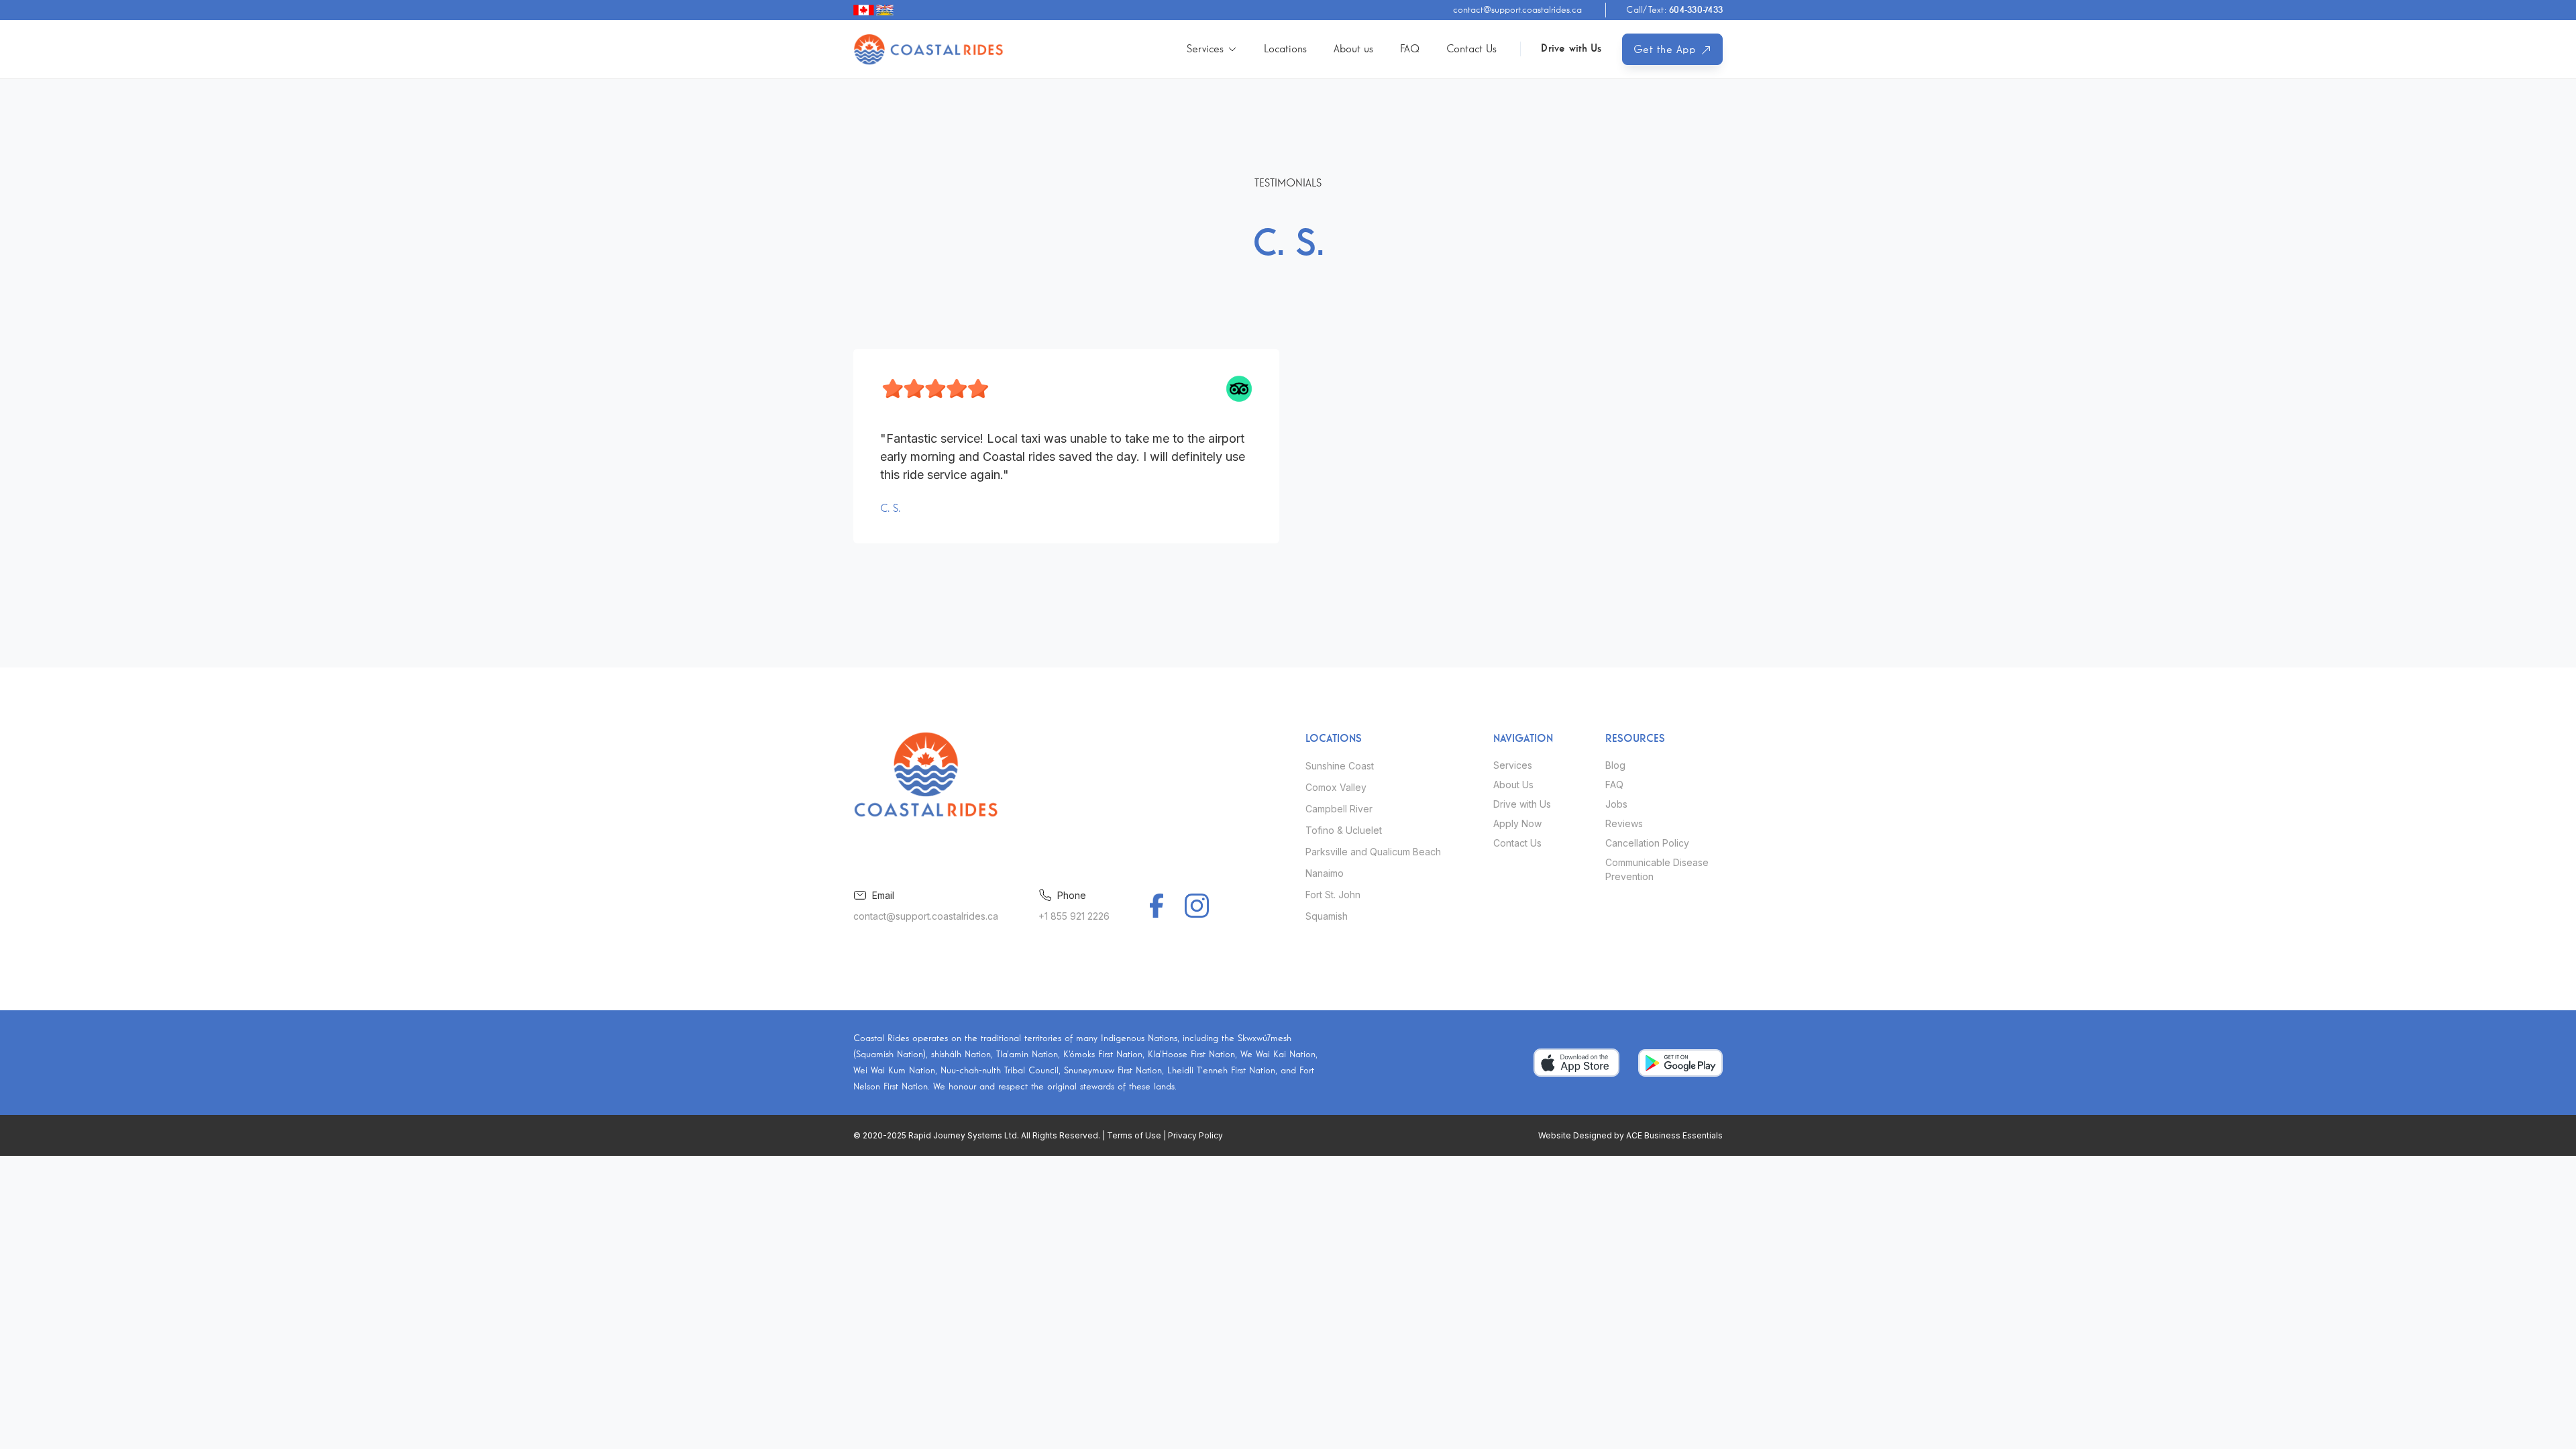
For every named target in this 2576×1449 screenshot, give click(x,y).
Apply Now (1517, 823)
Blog (1615, 765)
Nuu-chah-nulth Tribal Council (1000, 1071)
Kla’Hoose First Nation (1191, 1055)
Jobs (1616, 804)
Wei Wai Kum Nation (894, 1071)
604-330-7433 (1674, 10)
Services (1513, 765)
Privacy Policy (1195, 1135)
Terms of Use (1134, 1135)
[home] (929, 49)
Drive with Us (1571, 49)
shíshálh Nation (961, 1055)
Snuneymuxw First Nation (1113, 1071)
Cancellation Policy (1647, 843)
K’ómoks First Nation (1103, 1055)
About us (1353, 49)
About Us (1513, 785)
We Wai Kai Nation (1278, 1055)
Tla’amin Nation (1027, 1055)
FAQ (1410, 49)
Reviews (1624, 823)
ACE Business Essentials (1674, 1135)
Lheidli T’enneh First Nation (1221, 1071)
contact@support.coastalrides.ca (1517, 10)
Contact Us (1471, 49)
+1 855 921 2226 (1074, 916)
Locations (1285, 49)
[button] (1212, 49)
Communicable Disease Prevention (1657, 869)
